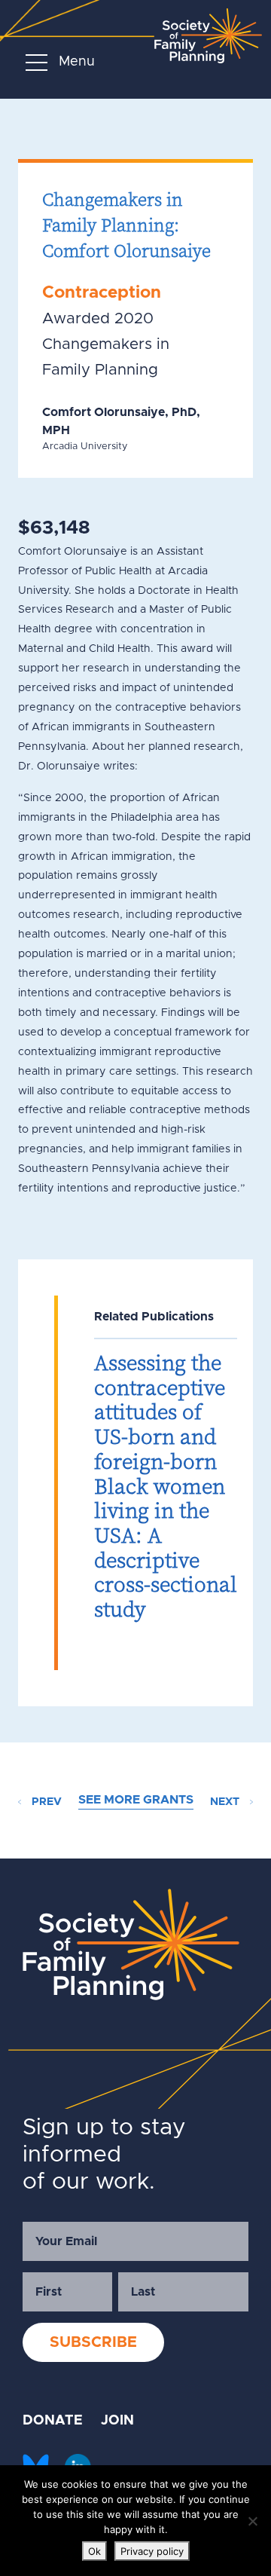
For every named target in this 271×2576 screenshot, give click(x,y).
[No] (252, 2521)
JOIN (117, 2421)
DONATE (53, 2421)
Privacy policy (152, 2551)
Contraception (102, 293)
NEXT (226, 1802)
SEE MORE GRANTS (136, 1800)
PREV (45, 1802)
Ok (94, 2551)
